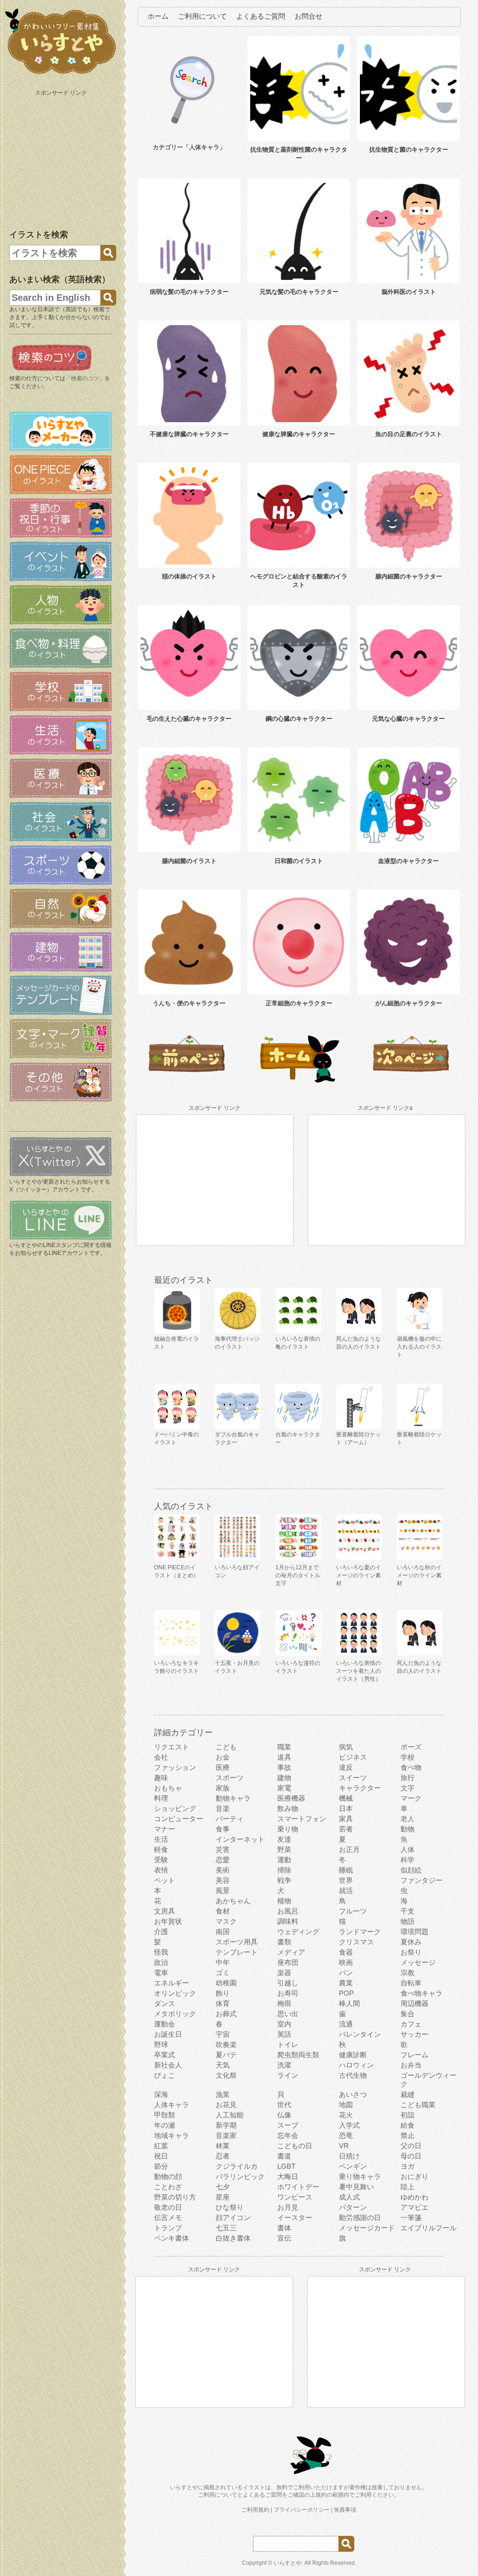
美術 (223, 1870)
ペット (165, 1880)
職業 (284, 1747)
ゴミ (223, 1973)
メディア (291, 1952)
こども (226, 1747)
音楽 (223, 1808)
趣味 (161, 1778)
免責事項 (345, 2510)
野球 (161, 2044)
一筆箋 (411, 2217)
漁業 (223, 2094)
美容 (223, 1880)
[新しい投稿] (187, 1081)
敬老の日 (168, 2207)
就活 (346, 1890)
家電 (284, 1788)
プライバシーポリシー (302, 2510)
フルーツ (353, 1911)
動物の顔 (168, 2176)
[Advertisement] (62, 158)
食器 (346, 1952)
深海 (161, 2094)
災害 (223, 1849)
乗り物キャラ (360, 2176)
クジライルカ (237, 2166)
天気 (223, 2065)
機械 (346, 1798)
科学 (408, 1860)
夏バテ (226, 2055)
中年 (223, 1962)
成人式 (349, 2197)
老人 (408, 1819)
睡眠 (346, 1870)
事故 (284, 1767)
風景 (223, 1890)
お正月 (349, 1849)
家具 (346, 1819)
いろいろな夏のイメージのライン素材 (358, 1575)
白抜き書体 (233, 2238)
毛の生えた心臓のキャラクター (189, 719)
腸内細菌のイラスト (189, 861)
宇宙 (223, 2034)
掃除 (284, 1870)
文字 (408, 1788)
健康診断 (353, 2055)
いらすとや (288, 2563)
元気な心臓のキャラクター (408, 719)
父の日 (411, 2146)
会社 (161, 1757)
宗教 (408, 1973)
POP (346, 1993)
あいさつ (353, 2094)
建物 (284, 1778)
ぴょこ (165, 2075)
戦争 (284, 1880)
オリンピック (175, 1993)
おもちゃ (168, 1788)
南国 (223, 1932)
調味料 (288, 1921)
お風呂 (288, 1911)
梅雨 (284, 2003)
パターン (353, 2207)
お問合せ (309, 16)
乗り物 (288, 1829)
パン (346, 1973)
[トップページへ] (61, 74)
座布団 (288, 1962)
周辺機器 (415, 2003)
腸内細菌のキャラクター (409, 576)
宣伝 (284, 2238)
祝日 (161, 2156)
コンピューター (179, 1819)
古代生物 (353, 2075)
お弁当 (411, 2065)
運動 (284, 1860)
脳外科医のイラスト (409, 292)
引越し (288, 1983)
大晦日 (288, 2176)
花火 (346, 2115)
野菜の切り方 (175, 2197)
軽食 (161, 1849)
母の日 (411, 2156)
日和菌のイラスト (299, 861)
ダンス (165, 2003)
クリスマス (356, 1942)
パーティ (230, 1819)
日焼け (349, 2156)
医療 (223, 1767)
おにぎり (415, 2176)
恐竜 (346, 2135)
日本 (346, 1808)
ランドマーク (360, 1932)
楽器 (284, 1973)
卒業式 (165, 2055)
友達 (284, 1839)
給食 (408, 2125)
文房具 (165, 1911)
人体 (408, 1849)
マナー (165, 1829)
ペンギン (353, 2166)
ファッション (175, 1767)
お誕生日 (168, 2034)
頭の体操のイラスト (189, 576)
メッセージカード (367, 2228)
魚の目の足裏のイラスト (409, 434)
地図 (346, 2105)
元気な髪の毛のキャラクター (299, 292)
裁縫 (408, 2094)
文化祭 (226, 2075)
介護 (161, 1932)
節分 (161, 2166)
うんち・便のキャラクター (189, 1003)
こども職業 (418, 2105)
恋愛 (223, 1860)
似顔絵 (411, 1870)
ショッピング (175, 1808)
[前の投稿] (411, 1081)
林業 (223, 2146)
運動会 (165, 2024)
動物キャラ (233, 1798)
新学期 (226, 2125)
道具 (284, 1757)
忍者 (223, 2156)
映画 (346, 1962)
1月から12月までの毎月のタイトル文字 (298, 1575)
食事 (223, 1829)
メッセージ (418, 1962)
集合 (408, 2014)
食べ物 (411, 1767)
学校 (408, 1757)
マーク (411, 1798)
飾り (223, 1993)
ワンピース (295, 2197)
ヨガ (408, 2166)
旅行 (408, 1778)
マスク (226, 1921)
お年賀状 (168, 1921)
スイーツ (353, 1778)
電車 (161, 1973)
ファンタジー (422, 1880)
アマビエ (415, 2207)
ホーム (158, 16)
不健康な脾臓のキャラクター (189, 434)
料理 (161, 1798)
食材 (223, 1911)
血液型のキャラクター (408, 861)
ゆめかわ (415, 2197)
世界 (346, 1880)
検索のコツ (85, 378)
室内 (284, 2024)
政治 (161, 1962)
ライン (288, 2075)
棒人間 (349, 2003)
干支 (408, 1911)
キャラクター (360, 1788)
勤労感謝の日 (360, 2217)
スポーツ (230, 1778)
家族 (223, 1788)
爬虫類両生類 (298, 2055)
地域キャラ (172, 2135)
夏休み (411, 1942)
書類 (284, 1942)
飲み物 (288, 1808)
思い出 (288, 2014)
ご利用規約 (255, 2510)
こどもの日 (295, 2146)
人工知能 (230, 2115)
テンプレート (237, 1952)
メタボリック (175, 2014)
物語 (408, 1921)
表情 (161, 1870)
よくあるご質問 (261, 16)
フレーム (415, 2055)
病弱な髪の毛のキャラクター (189, 292)
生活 (161, 1839)
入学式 (349, 2125)
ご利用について (202, 16)
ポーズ (411, 1747)
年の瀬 (165, 2125)
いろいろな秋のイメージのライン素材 (419, 1575)
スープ (288, 2125)
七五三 (226, 2228)
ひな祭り (230, 2207)
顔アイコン (233, 2217)
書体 (284, 2228)
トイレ (288, 2044)
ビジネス (353, 1757)
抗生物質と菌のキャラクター (409, 150)
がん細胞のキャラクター (409, 1003)
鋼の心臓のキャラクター (299, 719)
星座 (223, 2197)
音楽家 (226, 2135)
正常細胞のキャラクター (299, 1003)
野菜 (284, 1849)
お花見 (226, 2105)
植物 (284, 1901)
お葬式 (226, 2014)
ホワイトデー (298, 2187)
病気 (346, 1747)
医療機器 (291, 1798)
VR (344, 2146)
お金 (223, 1757)
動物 (408, 1829)
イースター (295, 2217)
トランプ (168, 2228)
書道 (284, 2156)
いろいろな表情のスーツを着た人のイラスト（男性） (358, 1671)
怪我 (161, 1952)
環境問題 (415, 1932)
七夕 (223, 2187)
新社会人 (168, 2065)
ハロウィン (356, 2065)
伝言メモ (168, 2217)
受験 (161, 1860)
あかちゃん (233, 1901)
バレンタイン (360, 2034)
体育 (223, 2003)
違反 (346, 1767)
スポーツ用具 (237, 1942)
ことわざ (168, 2187)
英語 (284, 2034)
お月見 (288, 2207)
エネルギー (172, 1983)
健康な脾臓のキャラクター (299, 434)
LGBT (286, 2166)
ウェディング (298, 1932)
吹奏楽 (226, 2044)
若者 (346, 1829)
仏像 (284, 2115)
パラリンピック (240, 2176)
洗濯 (284, 2065)
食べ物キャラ (422, 1993)
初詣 (408, 2115)
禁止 (408, 2135)
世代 (284, 2105)
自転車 (411, 1983)
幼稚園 (226, 1983)
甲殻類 (165, 2115)
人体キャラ (172, 2105)
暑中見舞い (356, 2187)
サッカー (415, 2034)
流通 (346, 2024)
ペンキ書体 (172, 2238)
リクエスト (172, 1747)
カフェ (411, 2024)
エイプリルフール (429, 2228)
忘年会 (288, 2135)
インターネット (240, 1839)
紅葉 (161, 2146)
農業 (346, 1983)
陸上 (408, 2187)
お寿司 (288, 1993)
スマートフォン (302, 1819)
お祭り (411, 1952)
